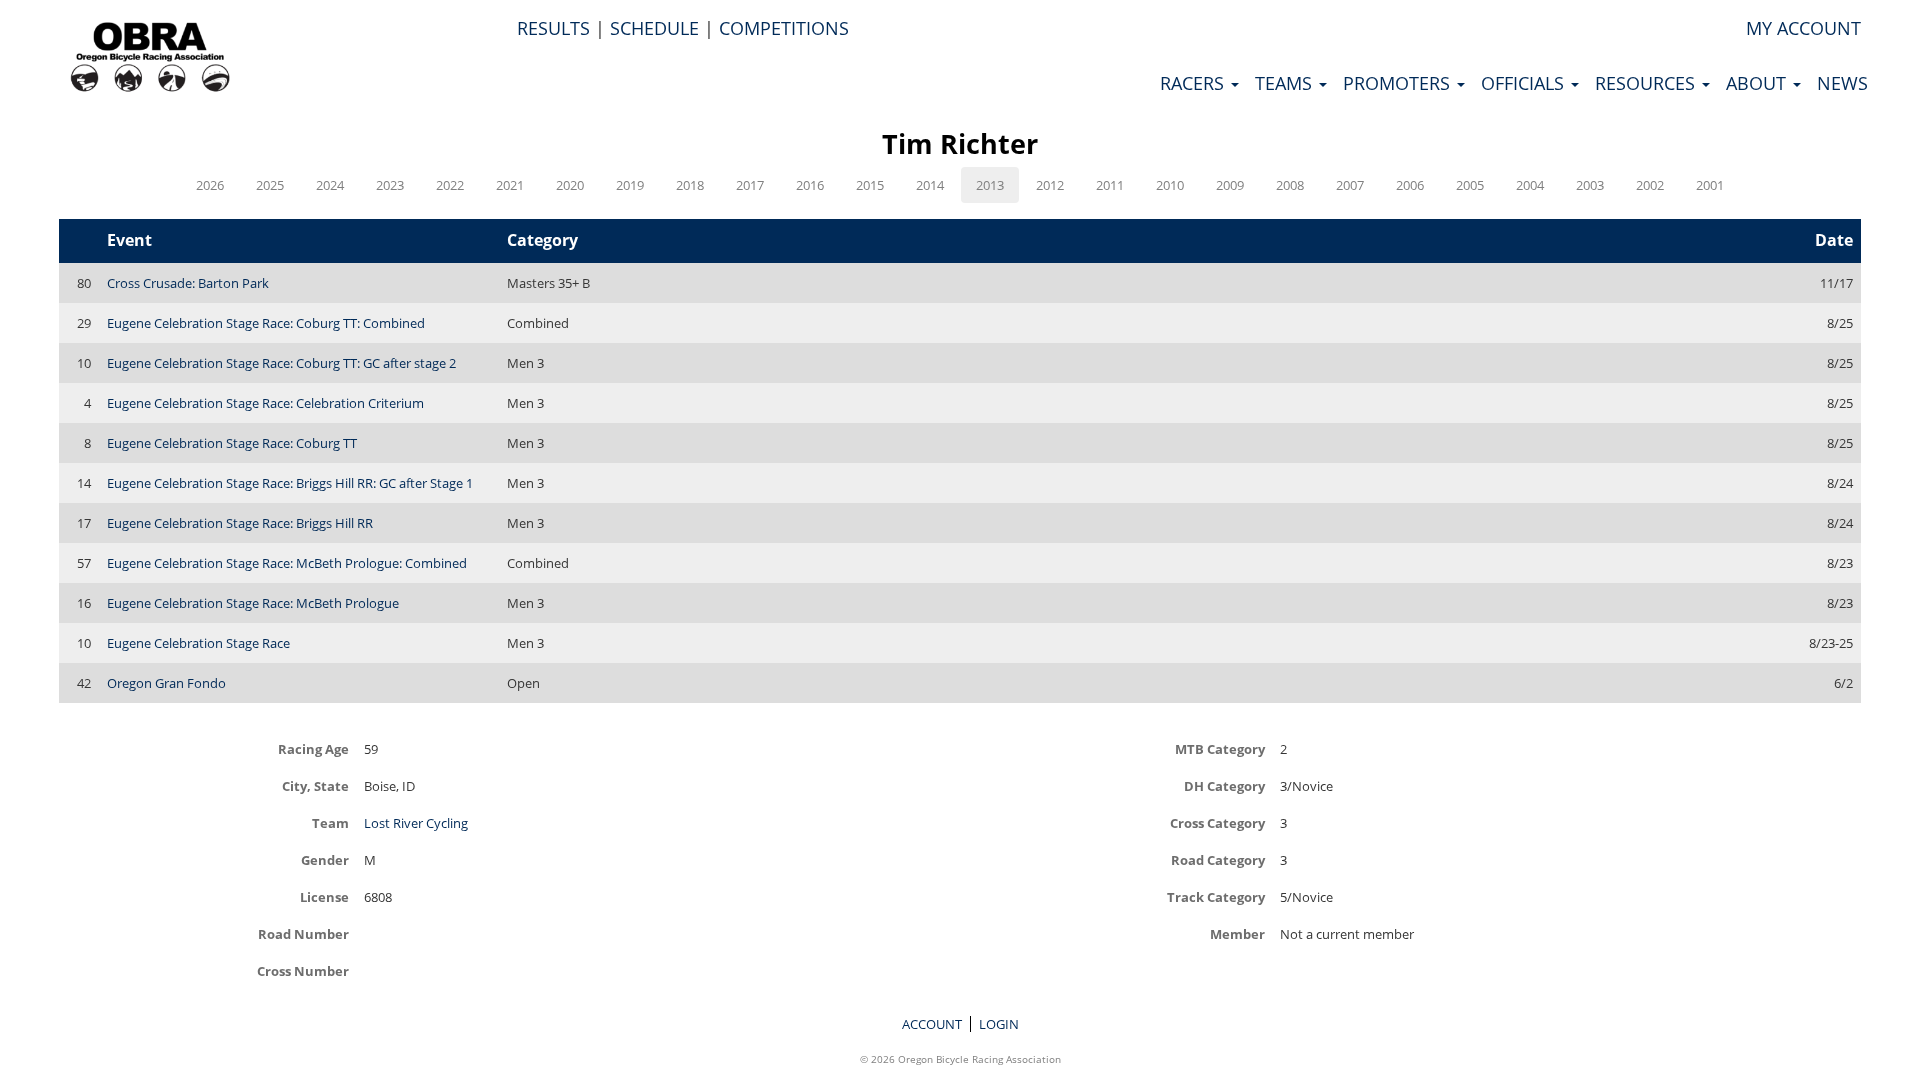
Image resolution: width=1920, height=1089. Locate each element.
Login (999, 1024)
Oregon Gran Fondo (166, 683)
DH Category (1224, 785)
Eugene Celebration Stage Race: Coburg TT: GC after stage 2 (281, 363)
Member (1237, 933)
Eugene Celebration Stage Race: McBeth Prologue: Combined (287, 563)
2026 (210, 185)
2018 (690, 185)
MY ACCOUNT (1803, 28)
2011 (1110, 185)
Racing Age (313, 748)
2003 (1590, 185)
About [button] (1758, 83)
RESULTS (553, 28)
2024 (330, 185)
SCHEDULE (654, 28)
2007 (1350, 185)
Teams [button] (1286, 83)
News (1842, 83)
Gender (325, 859)
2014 (930, 185)
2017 (750, 185)
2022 (450, 185)
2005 (1470, 185)
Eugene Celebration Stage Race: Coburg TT (232, 443)
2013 (990, 185)
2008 (1290, 185)
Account (932, 1024)
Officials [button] (1525, 83)
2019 (630, 185)
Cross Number (303, 970)
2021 (510, 185)
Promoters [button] (1399, 83)
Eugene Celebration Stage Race (198, 643)
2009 (1230, 185)
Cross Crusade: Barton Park (188, 283)
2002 (1650, 185)
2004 (1530, 185)
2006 (1410, 185)
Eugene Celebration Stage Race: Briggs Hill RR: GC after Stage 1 (290, 483)
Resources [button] (1647, 83)
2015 (870, 185)
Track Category (1216, 896)
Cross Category (1217, 822)
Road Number (303, 933)
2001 (1710, 185)
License (324, 896)
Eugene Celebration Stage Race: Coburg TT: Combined (266, 323)
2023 (390, 185)
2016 (810, 185)
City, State (315, 785)
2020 (570, 185)
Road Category (1218, 859)
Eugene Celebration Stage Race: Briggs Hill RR (240, 523)
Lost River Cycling (416, 823)
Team (330, 822)
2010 (1170, 185)
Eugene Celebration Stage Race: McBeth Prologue (253, 603)
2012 (1050, 185)
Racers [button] (1194, 83)
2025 (270, 185)
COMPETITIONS (784, 28)
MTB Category (1220, 748)
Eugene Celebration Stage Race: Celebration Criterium (265, 403)
